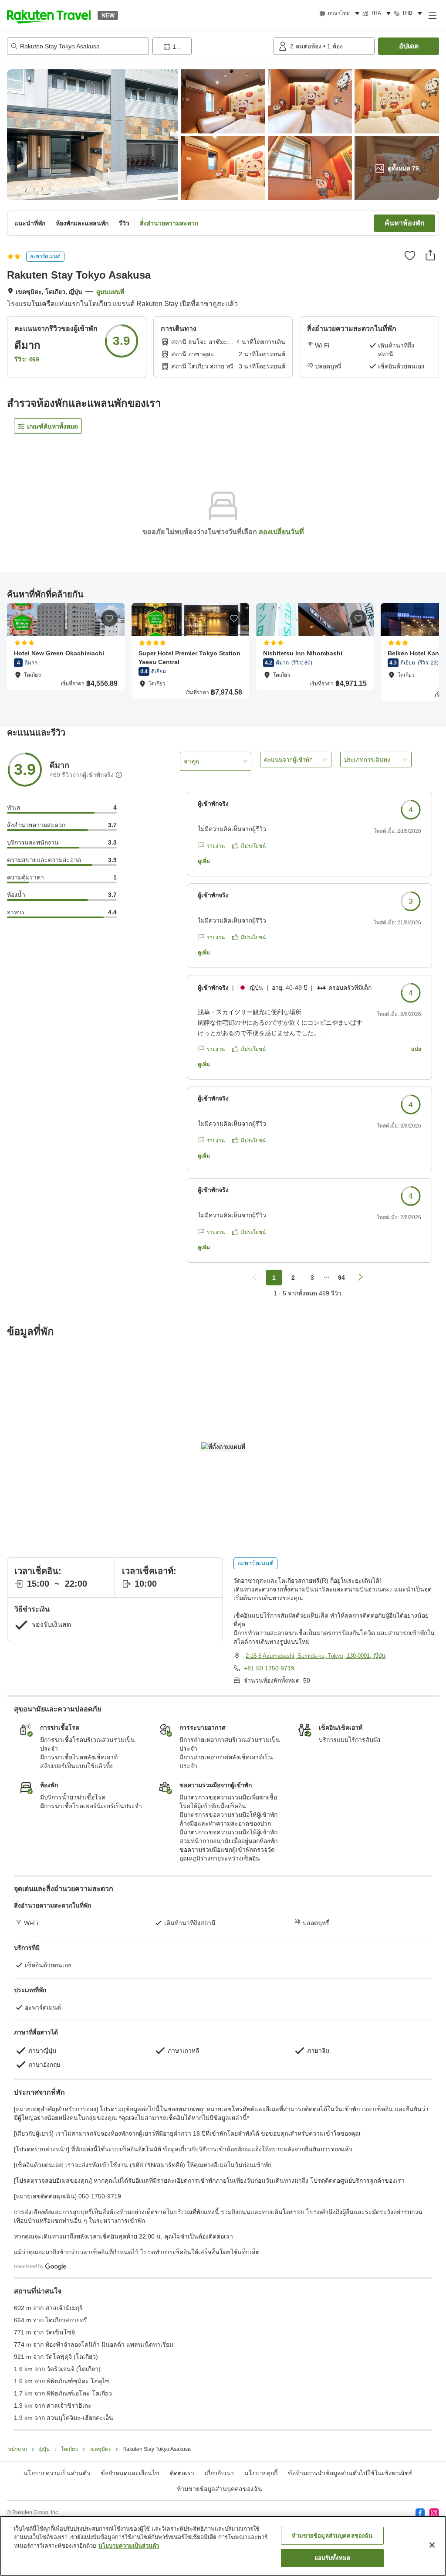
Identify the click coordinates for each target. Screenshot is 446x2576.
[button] (49, 15)
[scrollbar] (223, 656)
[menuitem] (341, 14)
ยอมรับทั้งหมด (332, 2558)
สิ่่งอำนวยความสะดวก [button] (169, 223)
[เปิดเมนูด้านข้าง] (432, 15)
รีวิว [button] (124, 223)
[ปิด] (432, 2545)
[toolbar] (211, 46)
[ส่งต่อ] (430, 255)
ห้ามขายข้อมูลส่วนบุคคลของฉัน (220, 2489)
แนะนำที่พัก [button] (30, 223)
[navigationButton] (255, 1278)
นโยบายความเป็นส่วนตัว (129, 2546)
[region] (223, 2546)
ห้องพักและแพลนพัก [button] (82, 223)
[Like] (410, 256)
